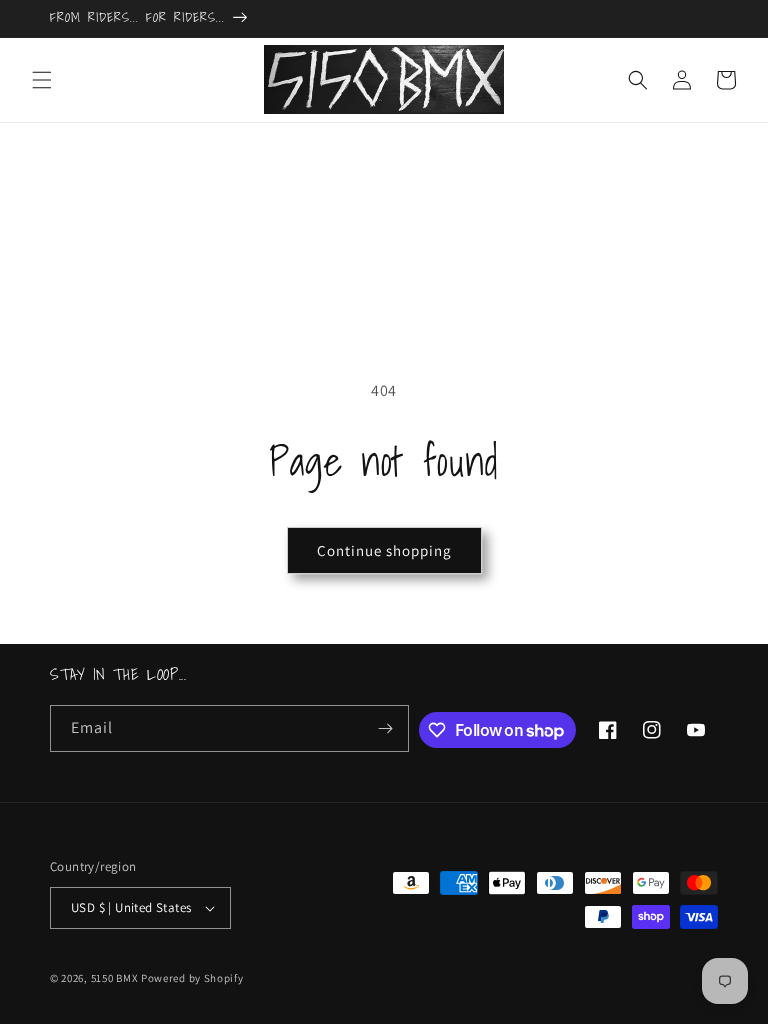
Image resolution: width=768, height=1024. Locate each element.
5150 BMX (115, 978)
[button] (42, 80)
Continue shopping (384, 550)
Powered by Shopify (192, 978)
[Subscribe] (386, 728)
